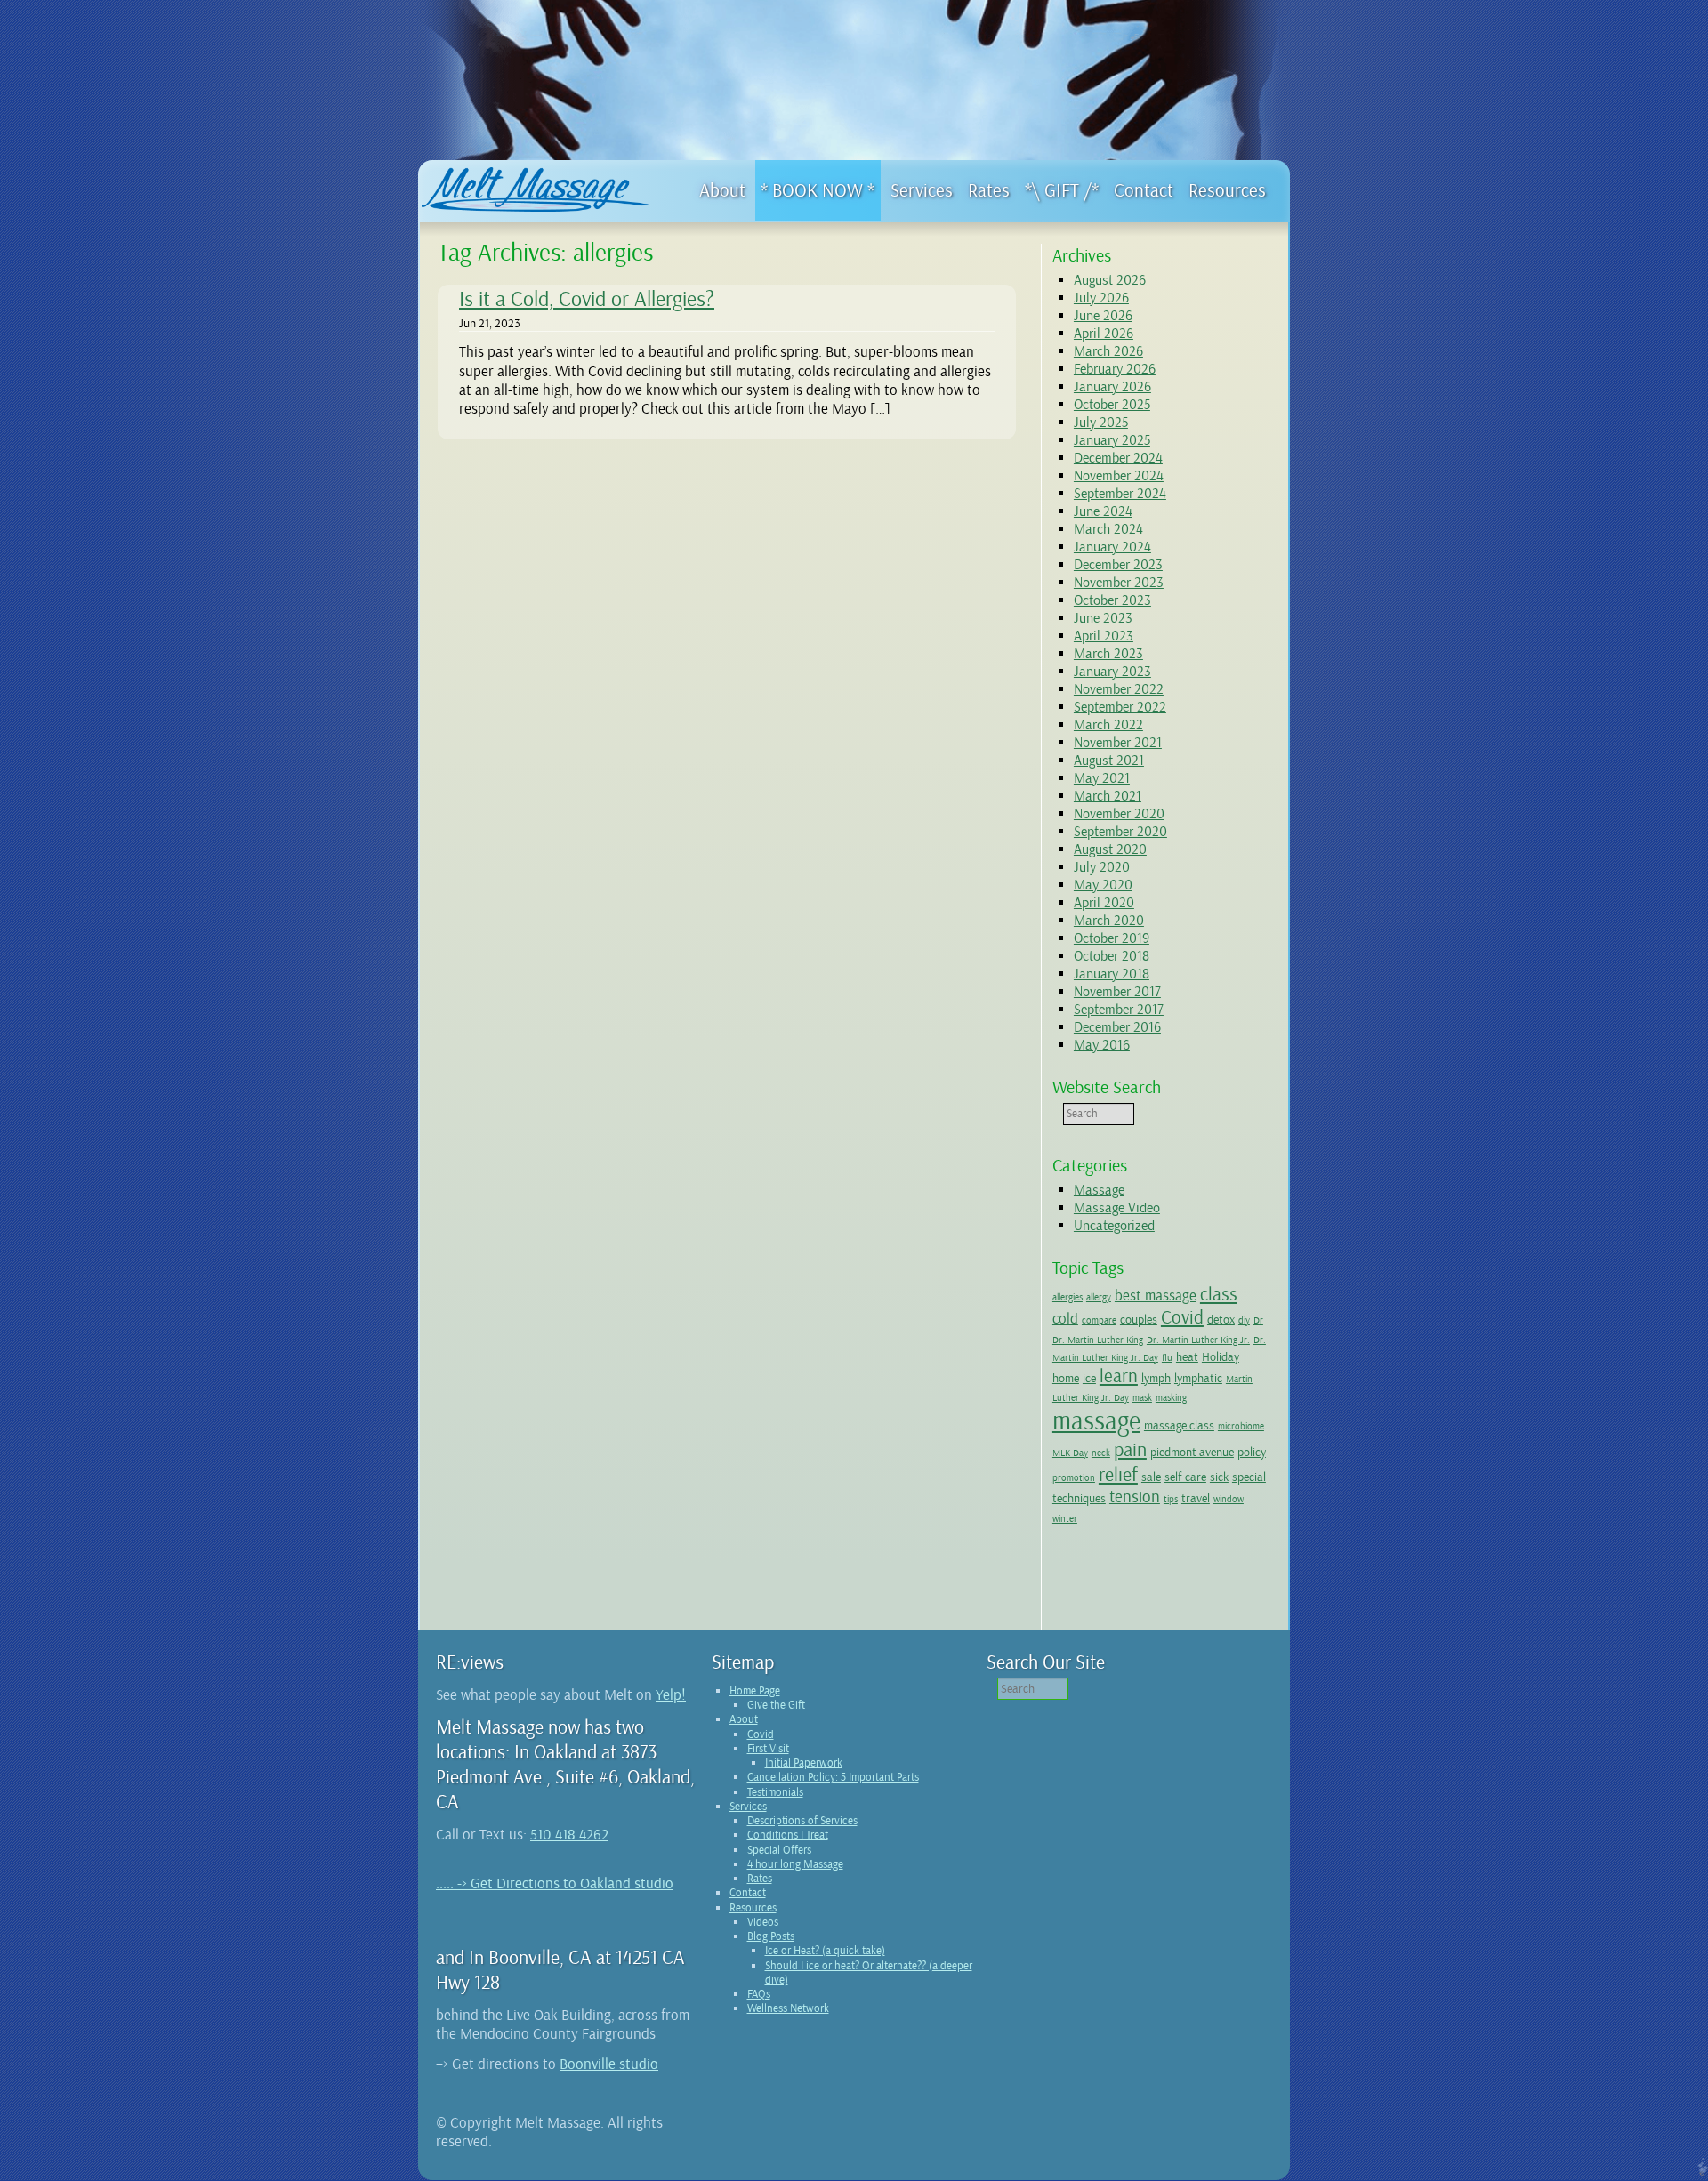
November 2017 (1117, 992)
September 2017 (1119, 1010)
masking (1171, 1398)
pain (1130, 1450)
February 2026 (1115, 369)
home (1066, 1378)
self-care (1185, 1477)
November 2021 (1118, 743)
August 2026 (1110, 280)
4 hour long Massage (795, 1864)
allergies (1067, 1297)
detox (1221, 1319)
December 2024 (1118, 458)
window (1229, 1499)
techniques (1079, 1498)
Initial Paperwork (804, 1763)
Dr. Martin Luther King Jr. (1198, 1340)
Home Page (755, 1691)
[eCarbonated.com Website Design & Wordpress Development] (1700, 2171)
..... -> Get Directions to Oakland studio (555, 1883)
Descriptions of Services (802, 1821)
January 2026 (1112, 387)
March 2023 (1108, 654)
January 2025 (1112, 440)
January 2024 (1112, 547)
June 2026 (1103, 316)
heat (1187, 1356)
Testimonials (775, 1792)
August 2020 (1110, 849)
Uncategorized (1114, 1226)
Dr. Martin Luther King (1098, 1340)
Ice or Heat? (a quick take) (825, 1951)
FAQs (759, 1994)
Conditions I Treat (788, 1835)
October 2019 (1112, 938)
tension (1135, 1497)
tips (1171, 1499)
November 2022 (1119, 689)
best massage (1156, 1296)
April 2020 (1104, 903)
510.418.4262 (569, 1835)
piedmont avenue (1192, 1452)
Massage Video (1117, 1208)
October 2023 (1112, 600)
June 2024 (1103, 511)
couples (1139, 1319)
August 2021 (1109, 761)
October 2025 (1112, 405)
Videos (763, 1922)
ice (1089, 1378)
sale (1151, 1477)
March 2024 (1108, 529)
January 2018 (1112, 974)
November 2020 (1119, 814)
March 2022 (1108, 725)
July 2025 (1101, 423)
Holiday (1221, 1356)
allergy (1099, 1297)
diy (1244, 1320)
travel (1196, 1498)
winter (1065, 1519)
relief (1118, 1475)
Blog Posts (771, 1936)
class (1219, 1294)
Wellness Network (788, 2008)
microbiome (1241, 1426)
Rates (760, 1879)
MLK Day (1070, 1453)
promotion (1074, 1478)
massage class (1179, 1425)
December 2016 (1117, 1027)
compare (1099, 1320)
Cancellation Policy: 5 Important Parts (833, 1777)
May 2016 (1102, 1045)
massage (1096, 1421)
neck (1101, 1453)
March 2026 (1108, 351)
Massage (1099, 1190)
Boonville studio (609, 2064)
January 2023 (1112, 672)
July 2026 (1101, 298)
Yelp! (671, 1695)
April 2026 (1104, 334)
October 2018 (1112, 956)
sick (1219, 1477)
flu (1167, 1358)
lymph (1156, 1378)
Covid (1182, 1317)
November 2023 (1119, 583)
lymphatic (1198, 1378)
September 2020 (1120, 832)
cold (1065, 1319)
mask (1142, 1398)
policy (1252, 1452)
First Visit (768, 1749)
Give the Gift (776, 1705)
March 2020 (1109, 921)
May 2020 (1103, 885)
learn (1119, 1376)
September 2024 (1120, 494)
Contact (748, 1893)
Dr (1258, 1320)
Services (748, 1807)
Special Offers (779, 1850)
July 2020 (1102, 867)
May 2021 (1102, 778)
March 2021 (1108, 796)
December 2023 (1118, 565)
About (744, 1719)
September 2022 (1120, 707)
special (1249, 1477)
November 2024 (1119, 476)
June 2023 (1103, 618)
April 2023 (1104, 636)
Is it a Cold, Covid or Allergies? (587, 299)
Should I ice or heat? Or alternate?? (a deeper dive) (869, 1973)
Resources (753, 1908)
